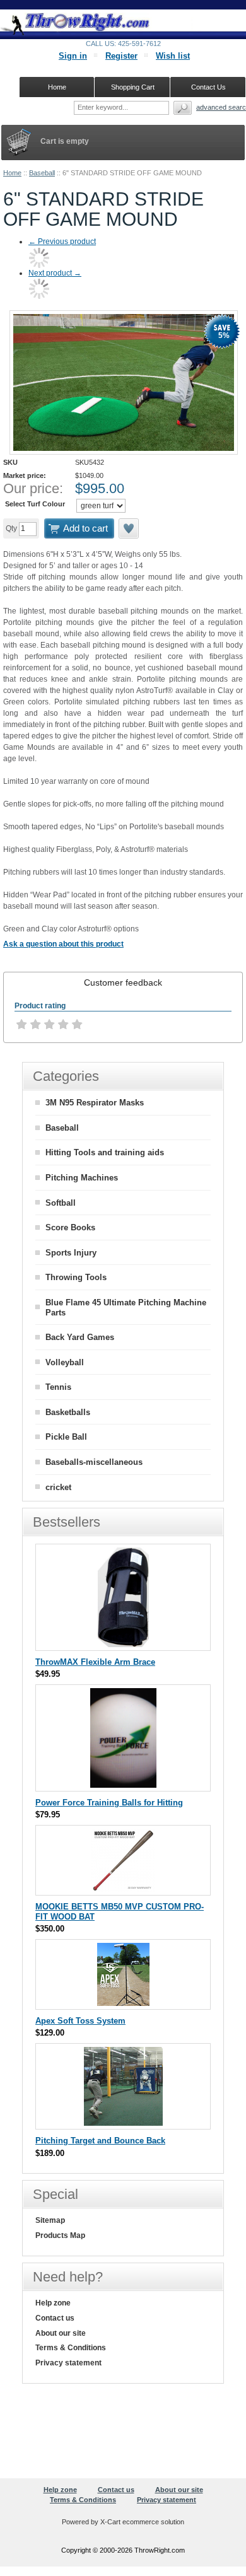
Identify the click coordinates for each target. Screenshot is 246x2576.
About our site (61, 2333)
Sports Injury (71, 1253)
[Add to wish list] (129, 528)
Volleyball (65, 1362)
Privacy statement (68, 2363)
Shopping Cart (133, 87)
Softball (61, 1203)
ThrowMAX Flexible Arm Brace (95, 1662)
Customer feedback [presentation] (123, 982)
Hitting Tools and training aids (105, 1152)
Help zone (53, 2303)
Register (121, 56)
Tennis (58, 1387)
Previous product (62, 242)
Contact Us (208, 87)
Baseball (42, 173)
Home (12, 173)
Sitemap (50, 2220)
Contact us (55, 2318)
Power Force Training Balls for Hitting (109, 1803)
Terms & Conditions (71, 2348)
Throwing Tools (76, 1277)
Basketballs (68, 1412)
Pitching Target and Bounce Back (100, 2141)
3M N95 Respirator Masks (95, 1103)
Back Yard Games (80, 1337)
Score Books (70, 1227)
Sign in (73, 56)
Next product (55, 273)
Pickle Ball (66, 1437)
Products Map (60, 2235)
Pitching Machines (82, 1178)
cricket (58, 1487)
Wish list (173, 56)
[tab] (123, 982)
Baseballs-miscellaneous (94, 1462)
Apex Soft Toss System (80, 2021)
